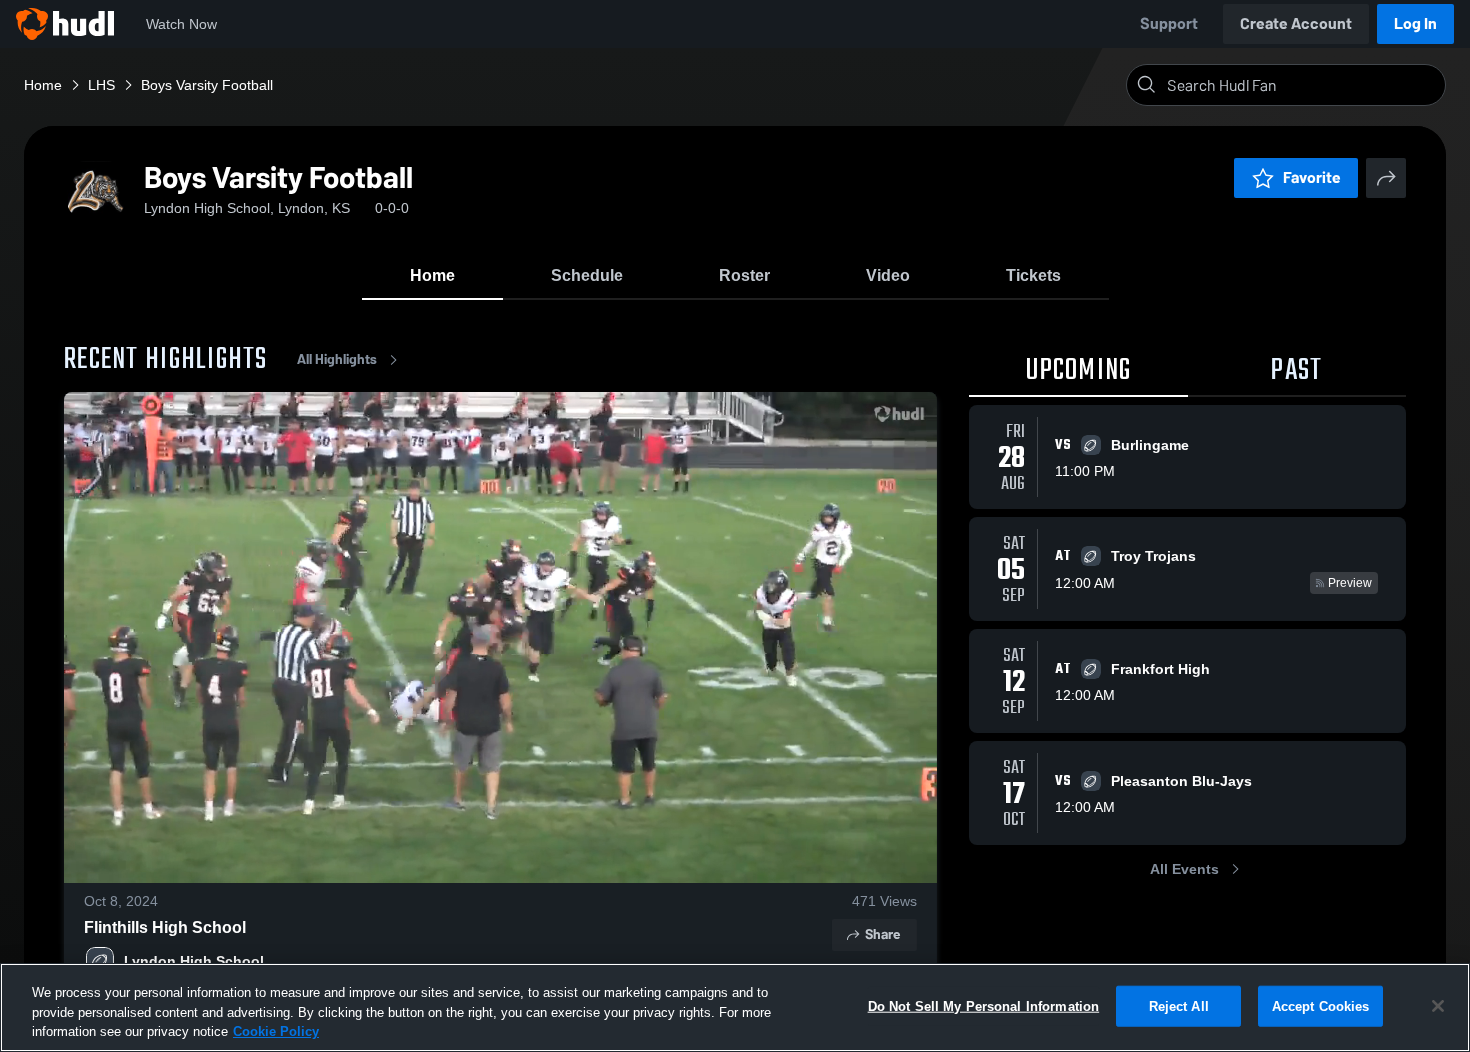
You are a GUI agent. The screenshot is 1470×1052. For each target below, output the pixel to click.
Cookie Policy (276, 1031)
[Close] (1438, 1006)
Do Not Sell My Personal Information (984, 1005)
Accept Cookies (1321, 1005)
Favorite (1312, 177)
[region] (735, 1007)
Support (1169, 23)
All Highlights (337, 359)
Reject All (1179, 1005)
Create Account (1296, 23)
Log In (1415, 23)
